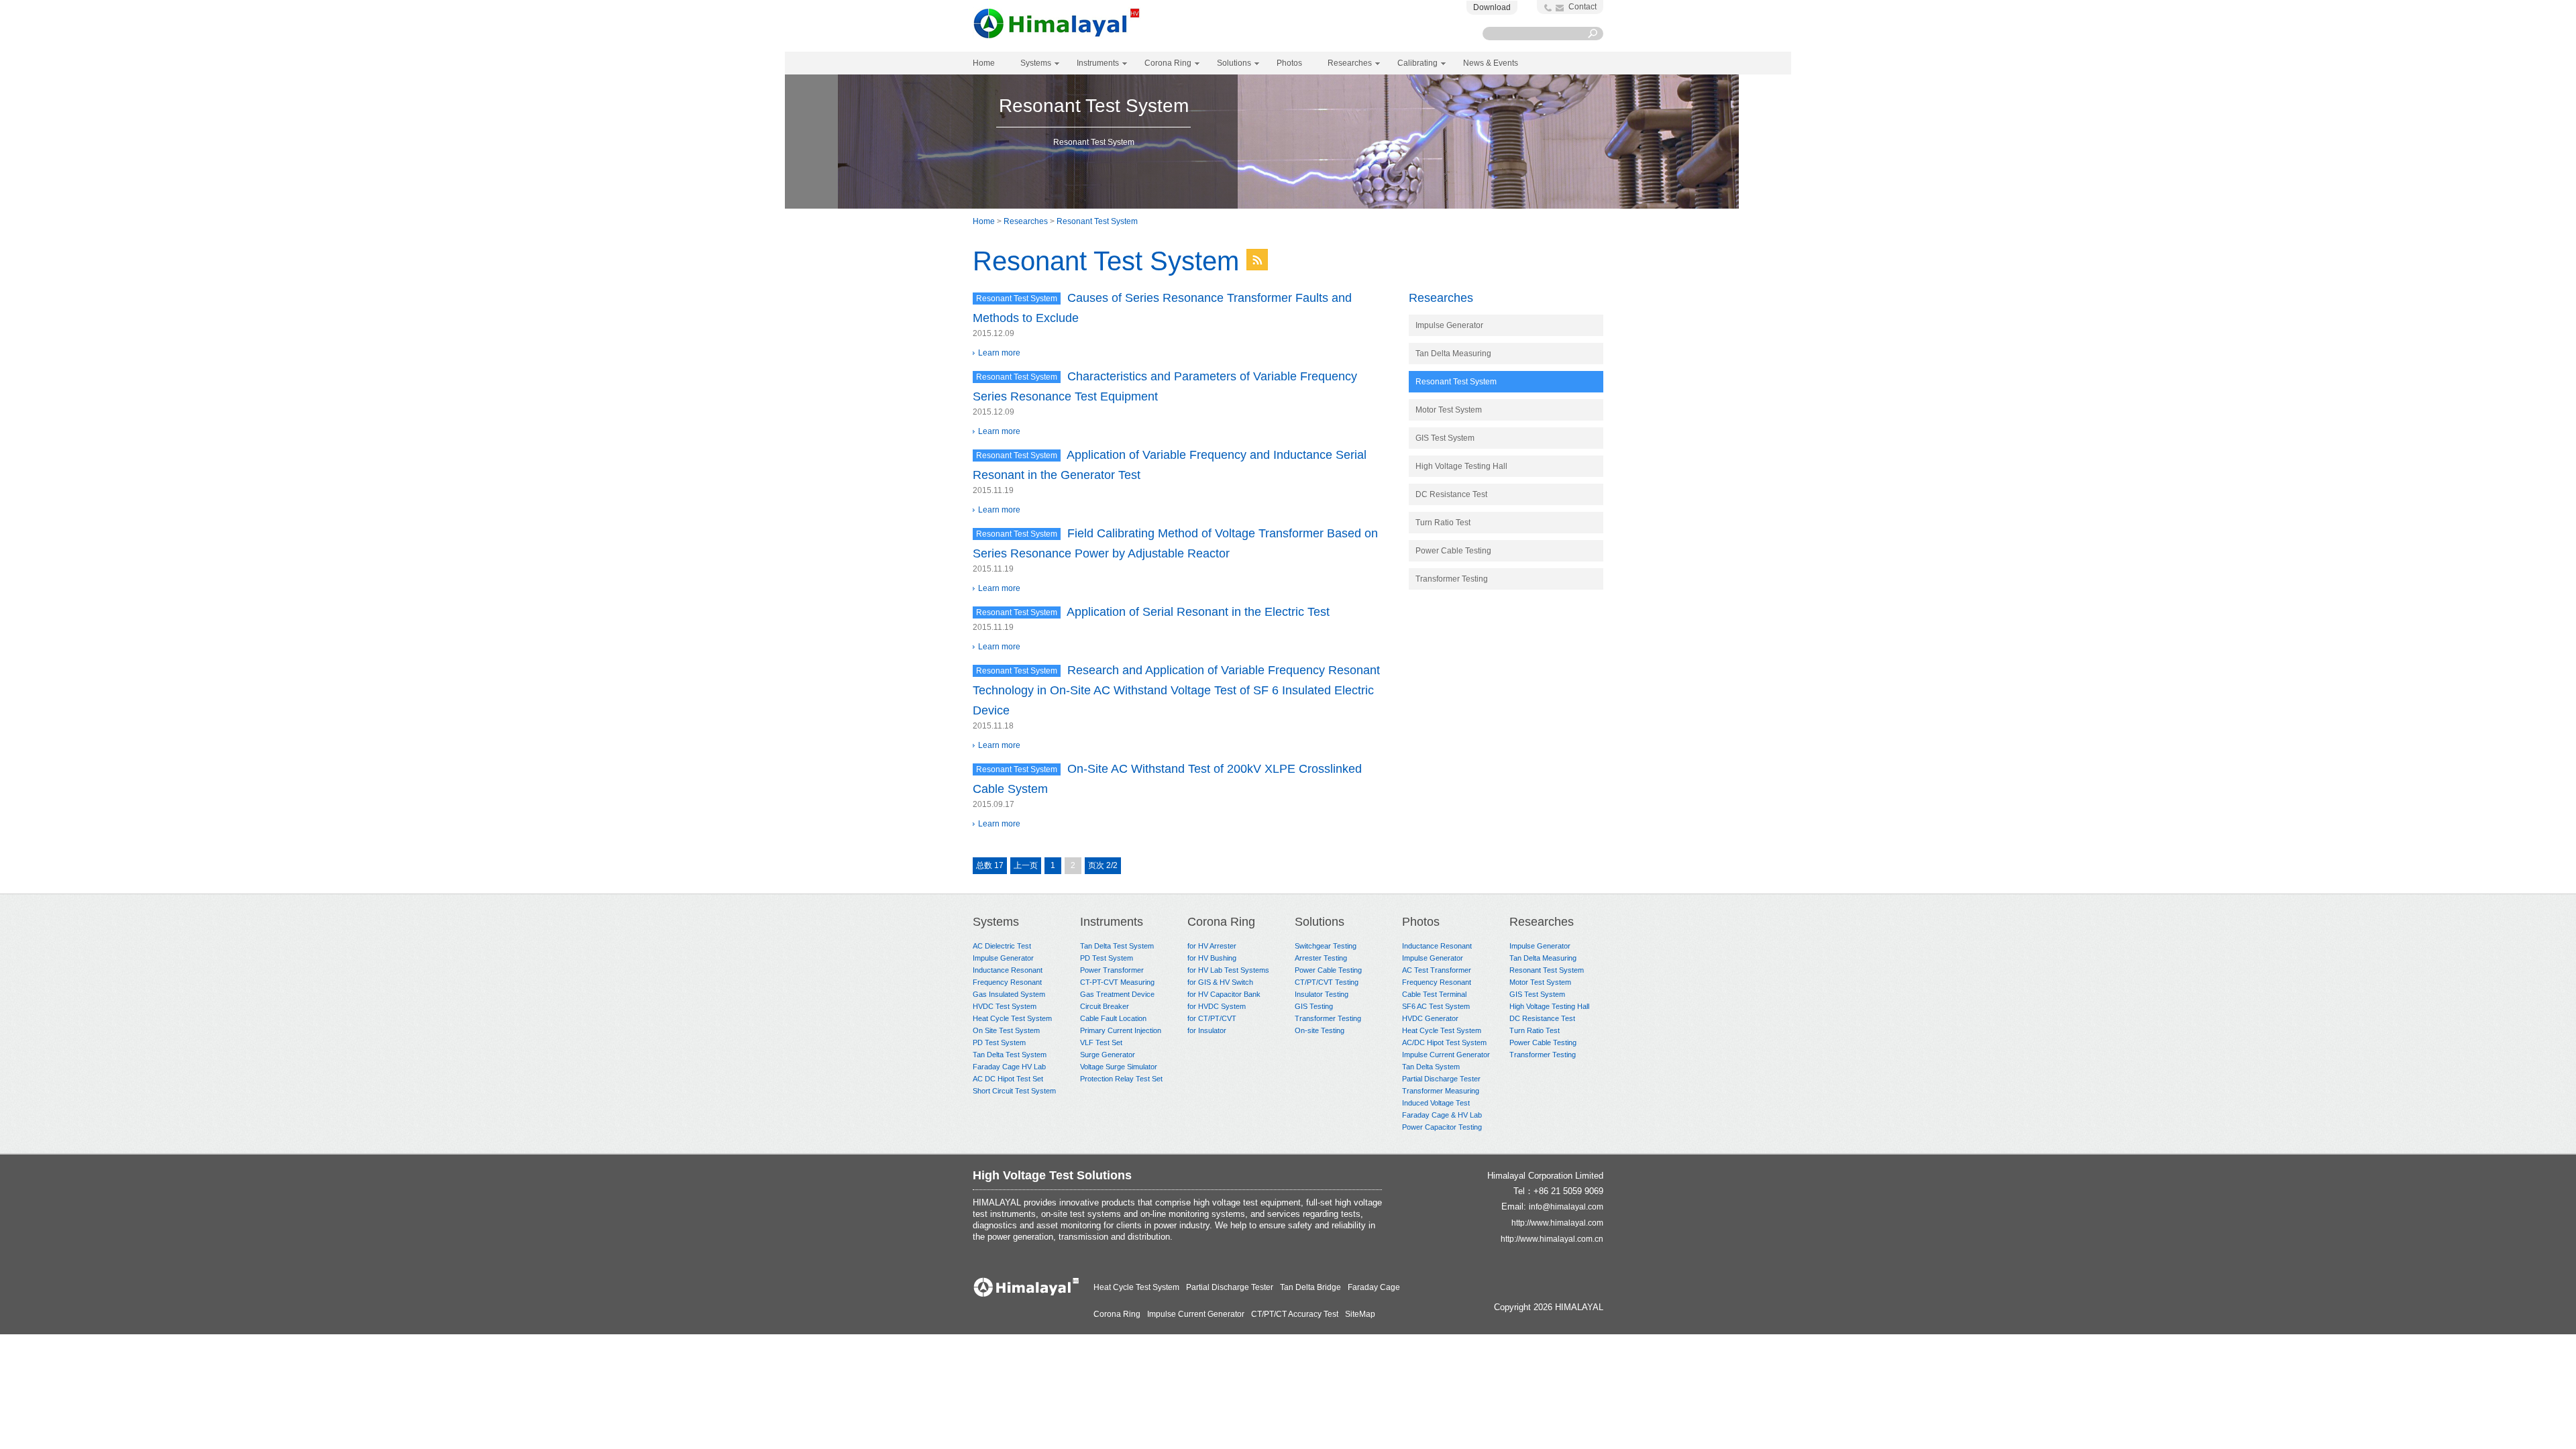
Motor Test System (1449, 410)
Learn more (999, 353)
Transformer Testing (1452, 579)
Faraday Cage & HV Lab (1442, 1115)
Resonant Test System (1097, 221)
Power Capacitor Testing (1442, 1127)
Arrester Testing (1321, 958)
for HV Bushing (1212, 958)
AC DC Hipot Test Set (1008, 1079)
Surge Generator (1108, 1055)
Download (1492, 7)
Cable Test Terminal (1434, 994)
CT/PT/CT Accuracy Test (1295, 1314)
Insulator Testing (1322, 994)
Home (984, 63)
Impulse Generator (1449, 325)
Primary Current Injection (1121, 1030)
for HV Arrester (1212, 946)
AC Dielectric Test (1002, 946)
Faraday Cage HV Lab (1009, 1067)
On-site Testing (1320, 1030)
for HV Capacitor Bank (1224, 994)
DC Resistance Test (1451, 494)
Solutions (1320, 922)
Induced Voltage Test (1436, 1103)
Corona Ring (1221, 922)
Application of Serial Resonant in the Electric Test (1198, 612)
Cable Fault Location (1113, 1018)
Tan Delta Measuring (1453, 354)
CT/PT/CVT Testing (1327, 982)
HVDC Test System (1005, 1006)
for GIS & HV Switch (1220, 982)
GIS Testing (1314, 1006)
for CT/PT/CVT (1212, 1018)
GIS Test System (1445, 438)
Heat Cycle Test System (1012, 1018)
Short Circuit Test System (1014, 1091)
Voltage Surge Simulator (1119, 1067)
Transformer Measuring (1441, 1091)
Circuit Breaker (1105, 1006)
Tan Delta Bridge (1310, 1287)
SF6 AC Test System (1436, 1006)
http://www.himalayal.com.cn (1552, 1239)
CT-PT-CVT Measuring (1117, 982)
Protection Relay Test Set (1121, 1079)
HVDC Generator (1430, 1018)
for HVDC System (1217, 1006)
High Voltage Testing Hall (1461, 466)
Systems (996, 922)
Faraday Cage (1374, 1287)
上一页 (1026, 865)
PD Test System (999, 1042)
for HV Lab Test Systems (1228, 970)
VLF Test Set (1101, 1042)
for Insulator (1207, 1030)
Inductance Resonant (1008, 970)
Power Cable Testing (1453, 551)
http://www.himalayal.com (1557, 1223)
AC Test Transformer (1437, 970)
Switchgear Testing (1326, 946)
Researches (1026, 221)
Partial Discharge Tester (1441, 1079)
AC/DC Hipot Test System (1444, 1042)
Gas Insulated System (1009, 994)
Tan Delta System (1431, 1067)
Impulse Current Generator (1446, 1055)
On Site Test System (1006, 1030)
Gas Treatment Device (1117, 994)
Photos (1421, 922)
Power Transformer (1112, 970)
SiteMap (1360, 1314)
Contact (1582, 7)
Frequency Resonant (1007, 982)
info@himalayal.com (1566, 1207)
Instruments (1112, 922)
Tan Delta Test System (1010, 1055)
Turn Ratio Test (1443, 523)
